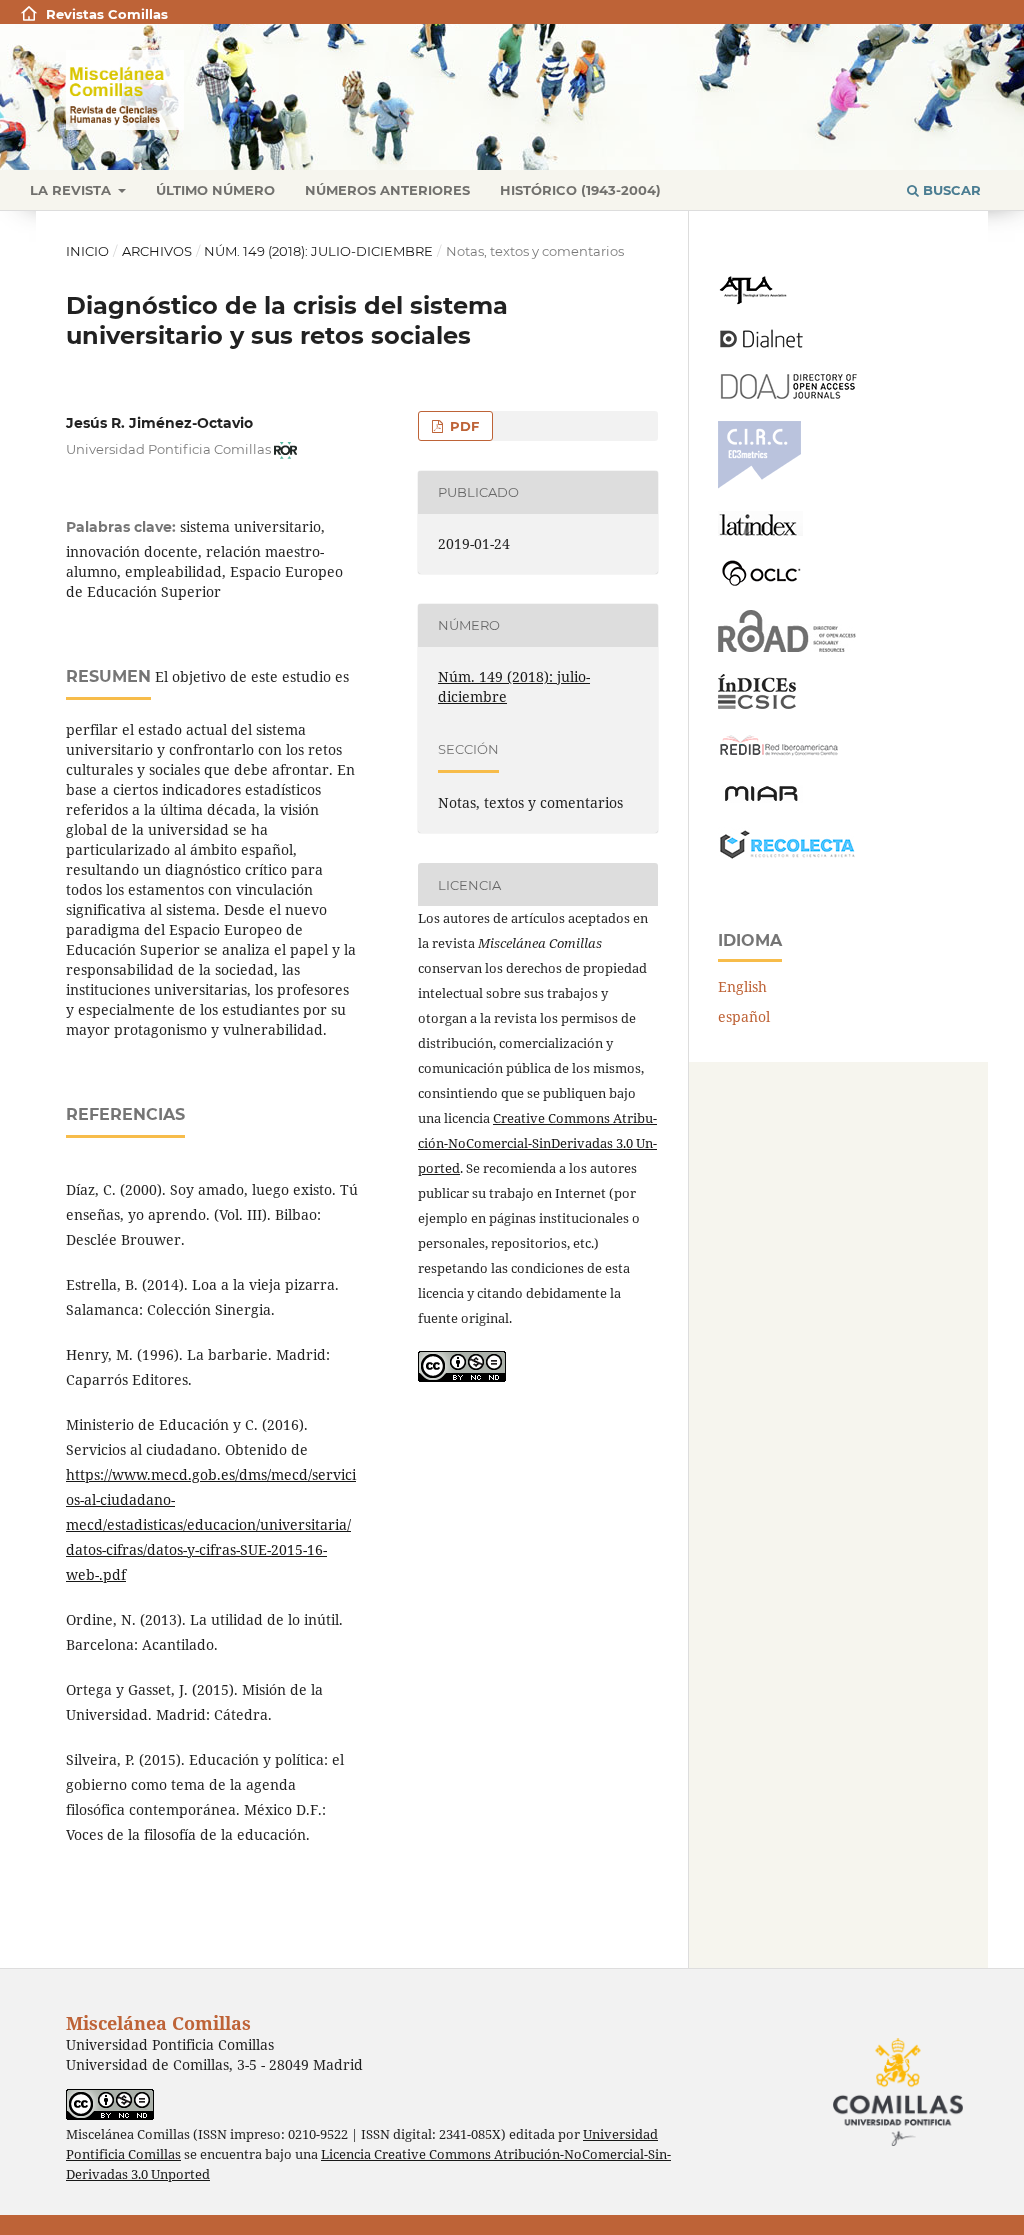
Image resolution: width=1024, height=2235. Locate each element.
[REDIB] (779, 755)
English (742, 986)
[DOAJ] (787, 393)
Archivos (157, 251)
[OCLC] (765, 582)
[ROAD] (787, 646)
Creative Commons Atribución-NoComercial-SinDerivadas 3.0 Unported (537, 1143)
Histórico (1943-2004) (580, 190)
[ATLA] (752, 299)
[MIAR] (761, 799)
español (744, 1016)
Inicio (87, 251)
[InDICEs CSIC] (757, 703)
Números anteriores (387, 190)
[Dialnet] (761, 346)
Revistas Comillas (107, 14)
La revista (72, 190)
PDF (462, 426)
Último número (215, 190)
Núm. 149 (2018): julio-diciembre (318, 251)
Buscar (950, 190)
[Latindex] (760, 530)
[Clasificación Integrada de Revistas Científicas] (759, 483)
